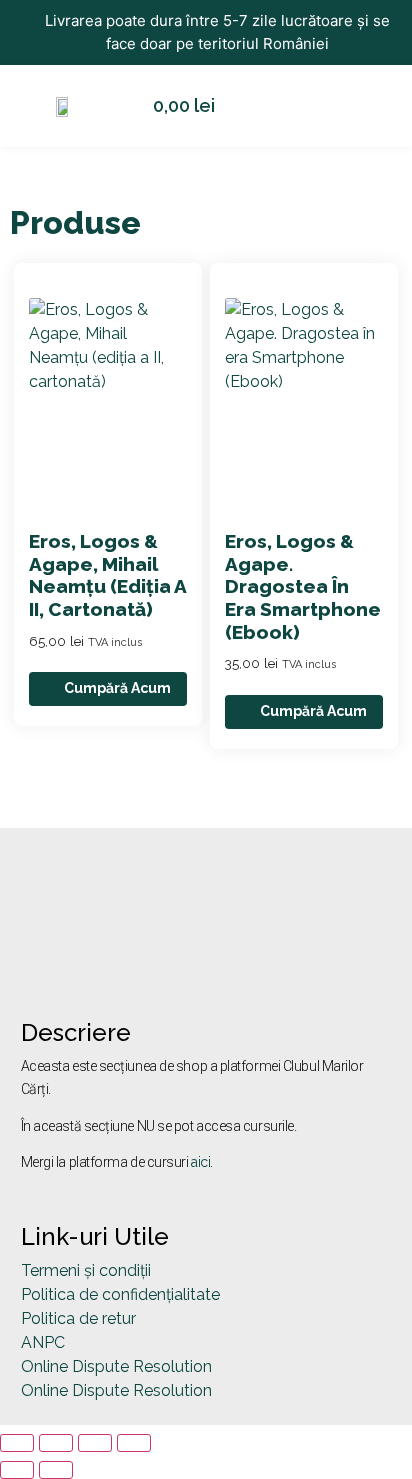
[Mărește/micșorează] (17, 1443)
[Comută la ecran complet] (56, 1443)
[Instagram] (156, 959)
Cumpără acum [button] (117, 688)
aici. (202, 1162)
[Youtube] (101, 959)
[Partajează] (95, 1443)
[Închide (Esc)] (134, 1443)
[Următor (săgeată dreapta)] (56, 1470)
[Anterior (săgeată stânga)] (17, 1470)
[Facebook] (46, 959)
